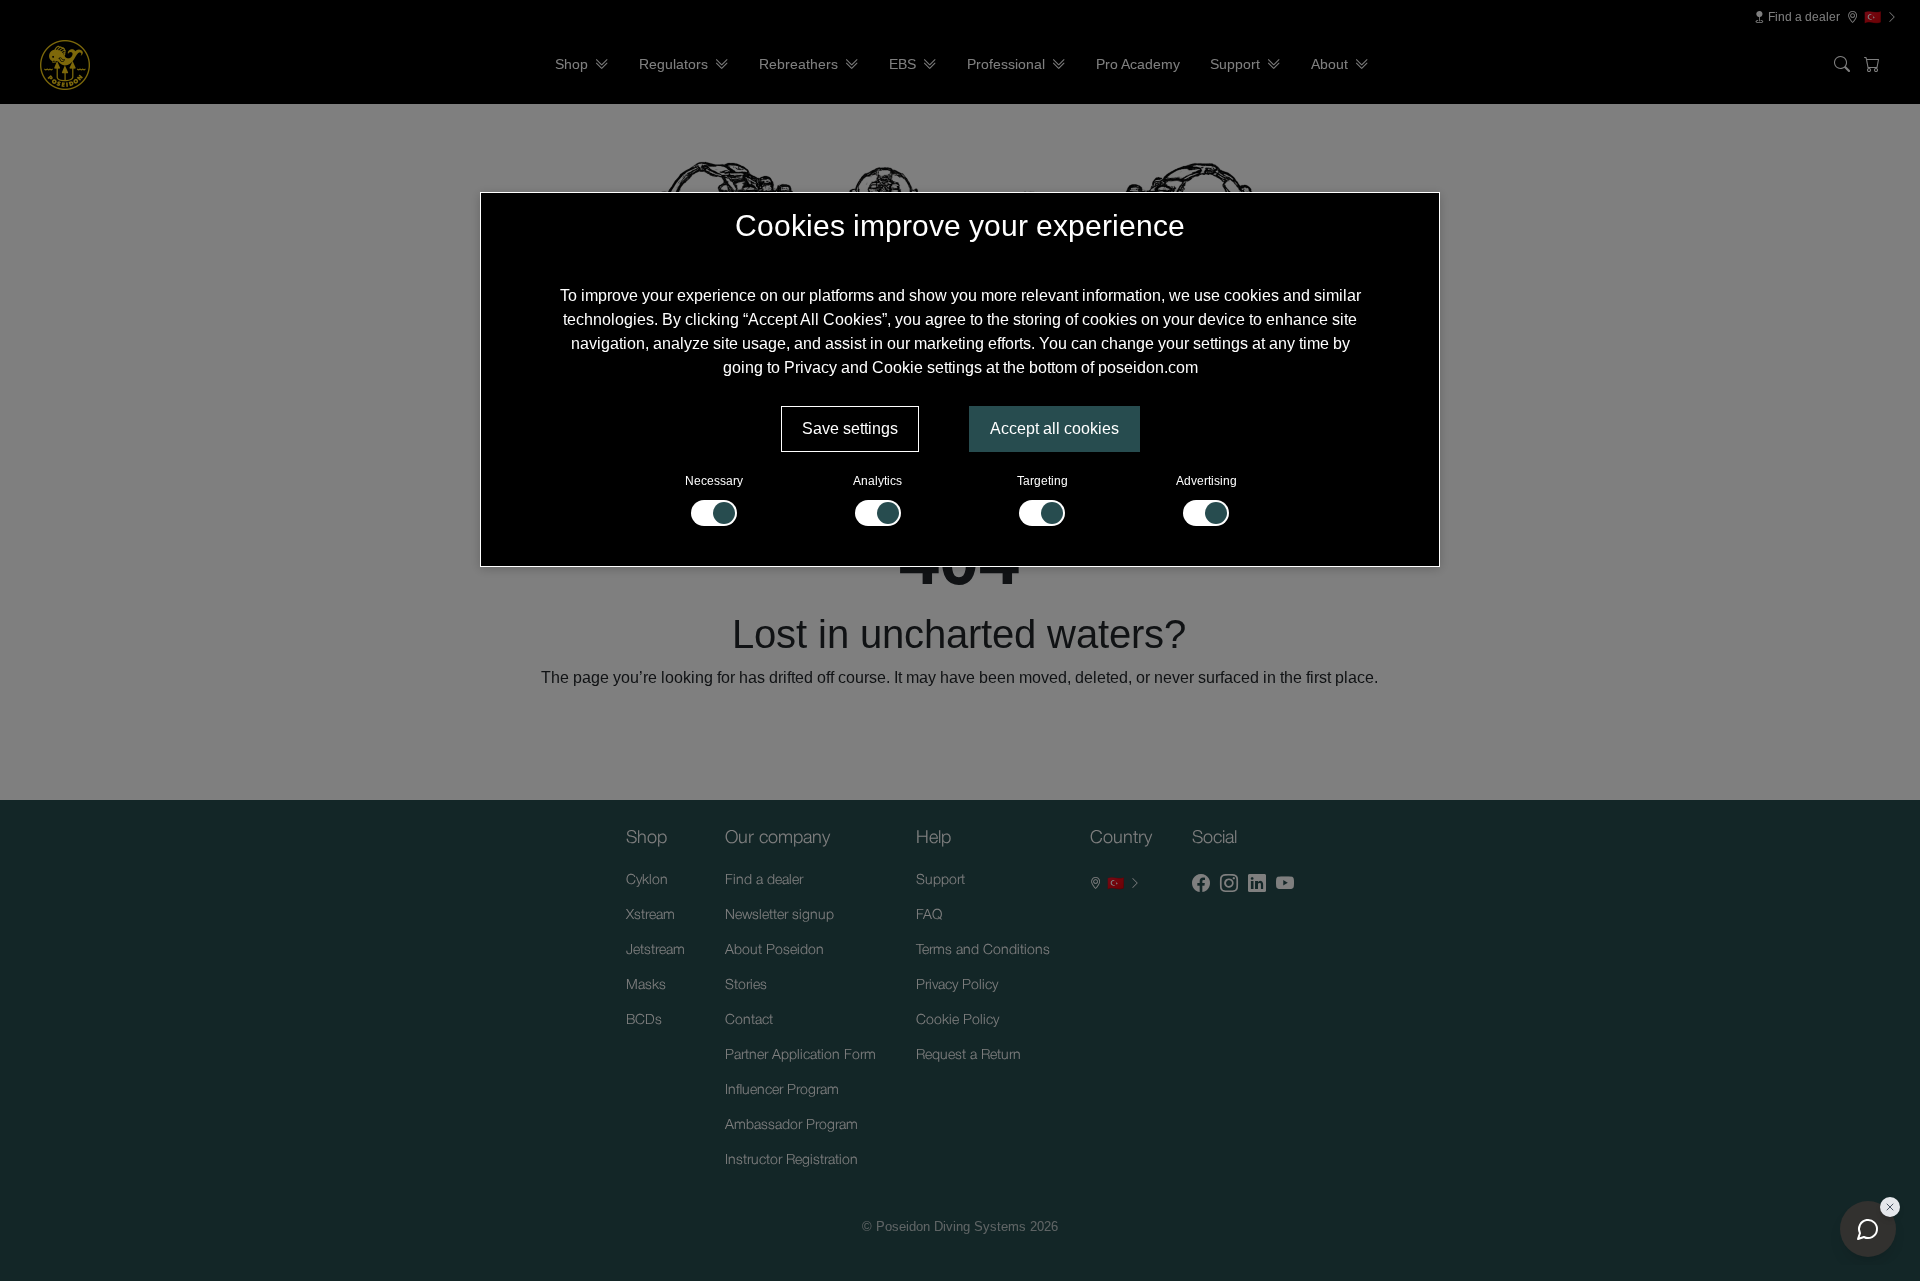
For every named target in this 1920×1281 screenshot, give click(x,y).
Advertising (1206, 481)
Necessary (714, 481)
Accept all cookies (1054, 428)
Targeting (1042, 481)
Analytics (877, 481)
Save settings (850, 428)
